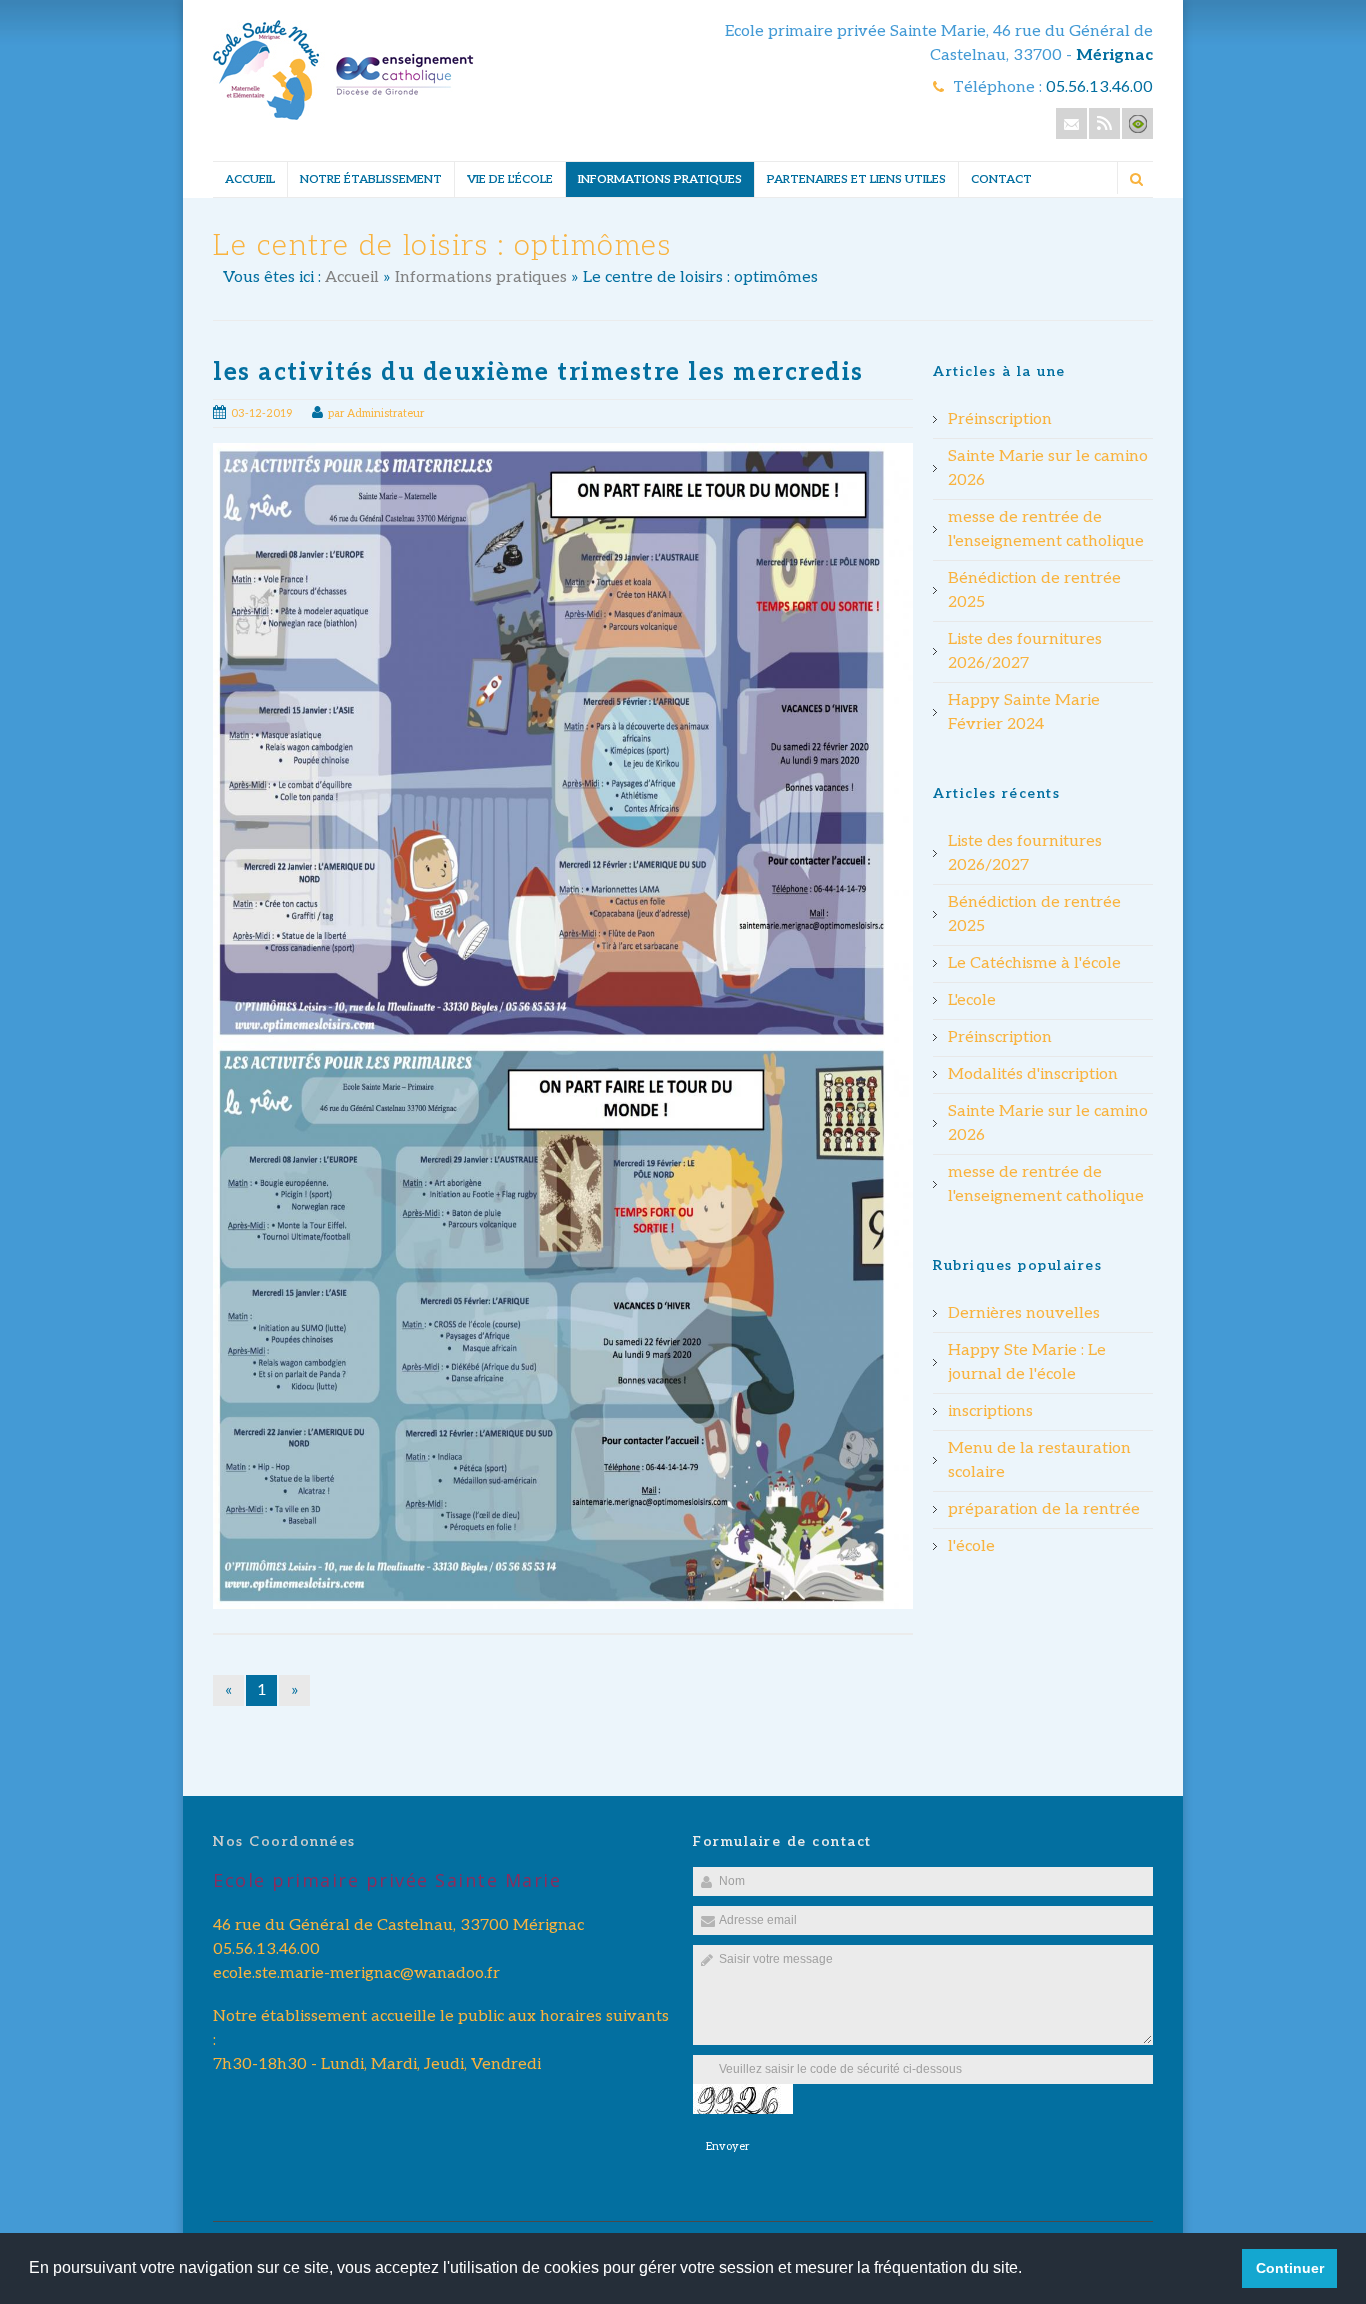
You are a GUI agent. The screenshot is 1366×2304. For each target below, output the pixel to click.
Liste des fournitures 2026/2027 (1025, 651)
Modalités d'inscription (1033, 1074)
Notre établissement (371, 179)
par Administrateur (376, 413)
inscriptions (990, 1411)
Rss (1104, 123)
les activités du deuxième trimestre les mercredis (538, 372)
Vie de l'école (510, 179)
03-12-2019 (261, 413)
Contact (1001, 179)
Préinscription (1000, 419)
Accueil (250, 179)
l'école (971, 1546)
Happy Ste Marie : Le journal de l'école (1027, 1362)
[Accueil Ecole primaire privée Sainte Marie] (344, 115)
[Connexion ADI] (1137, 123)
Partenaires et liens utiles (856, 179)
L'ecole (972, 1000)
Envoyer (727, 2146)
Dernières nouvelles (1024, 1313)
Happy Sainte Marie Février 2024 (1024, 712)
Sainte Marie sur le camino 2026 (1048, 468)
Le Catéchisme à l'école (1034, 963)
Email (1071, 123)
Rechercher (1136, 179)
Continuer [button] (1290, 2268)
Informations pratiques (660, 179)
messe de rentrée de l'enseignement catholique (1046, 529)
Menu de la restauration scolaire (1039, 1460)
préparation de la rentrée (1044, 1509)
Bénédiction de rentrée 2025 (1034, 590)
